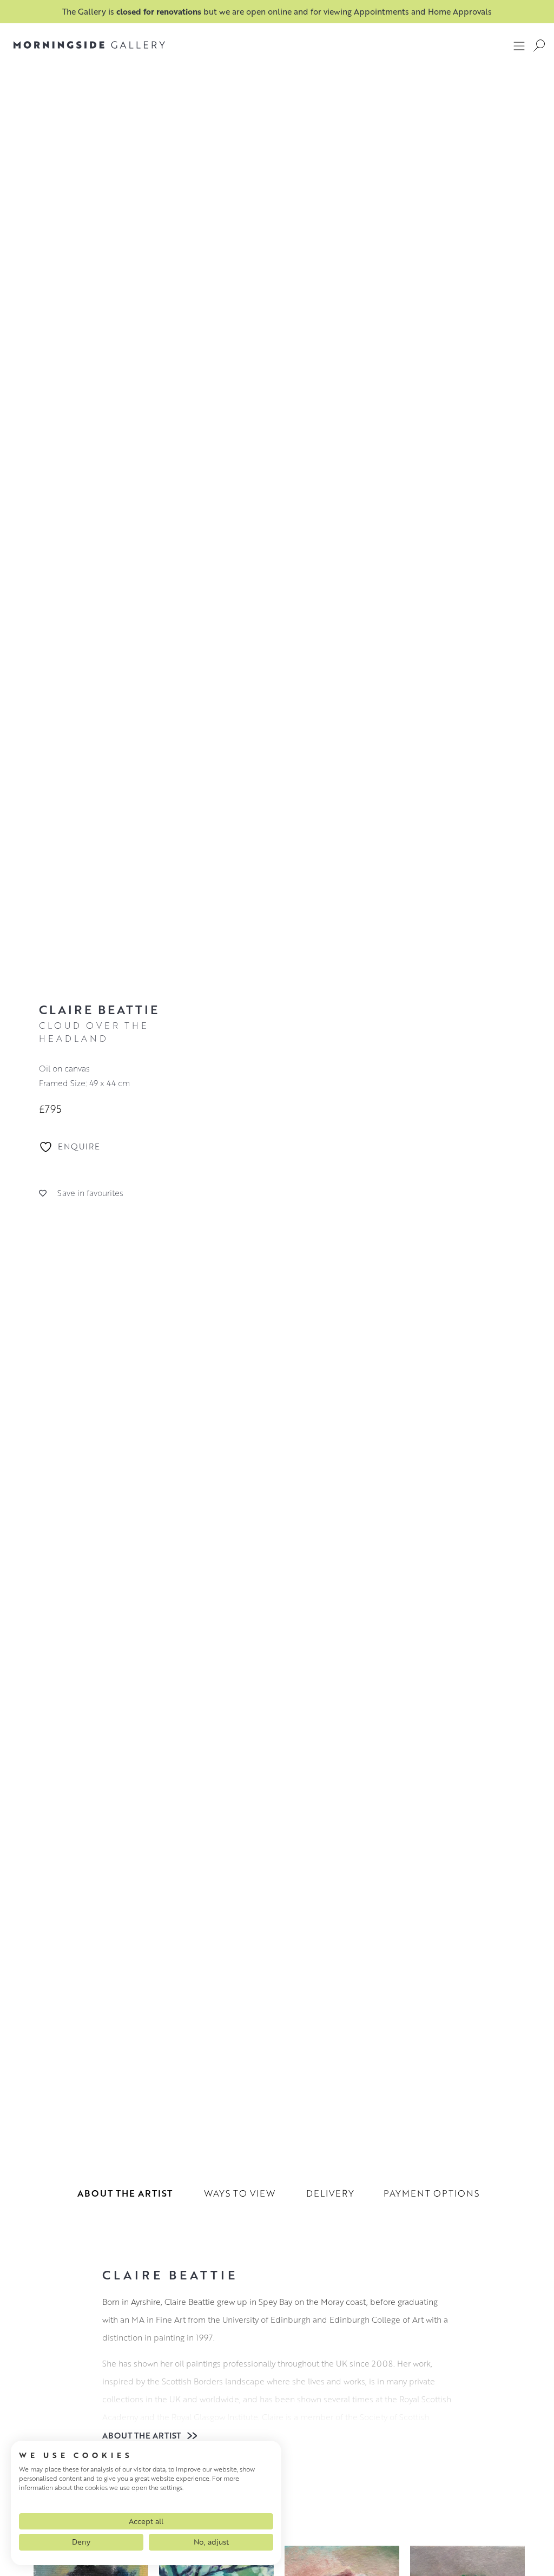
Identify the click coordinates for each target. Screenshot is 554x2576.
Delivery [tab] (330, 2193)
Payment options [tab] (431, 2193)
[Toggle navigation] (519, 45)
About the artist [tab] (125, 2193)
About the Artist (143, 2435)
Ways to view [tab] (240, 2193)
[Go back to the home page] (89, 45)
